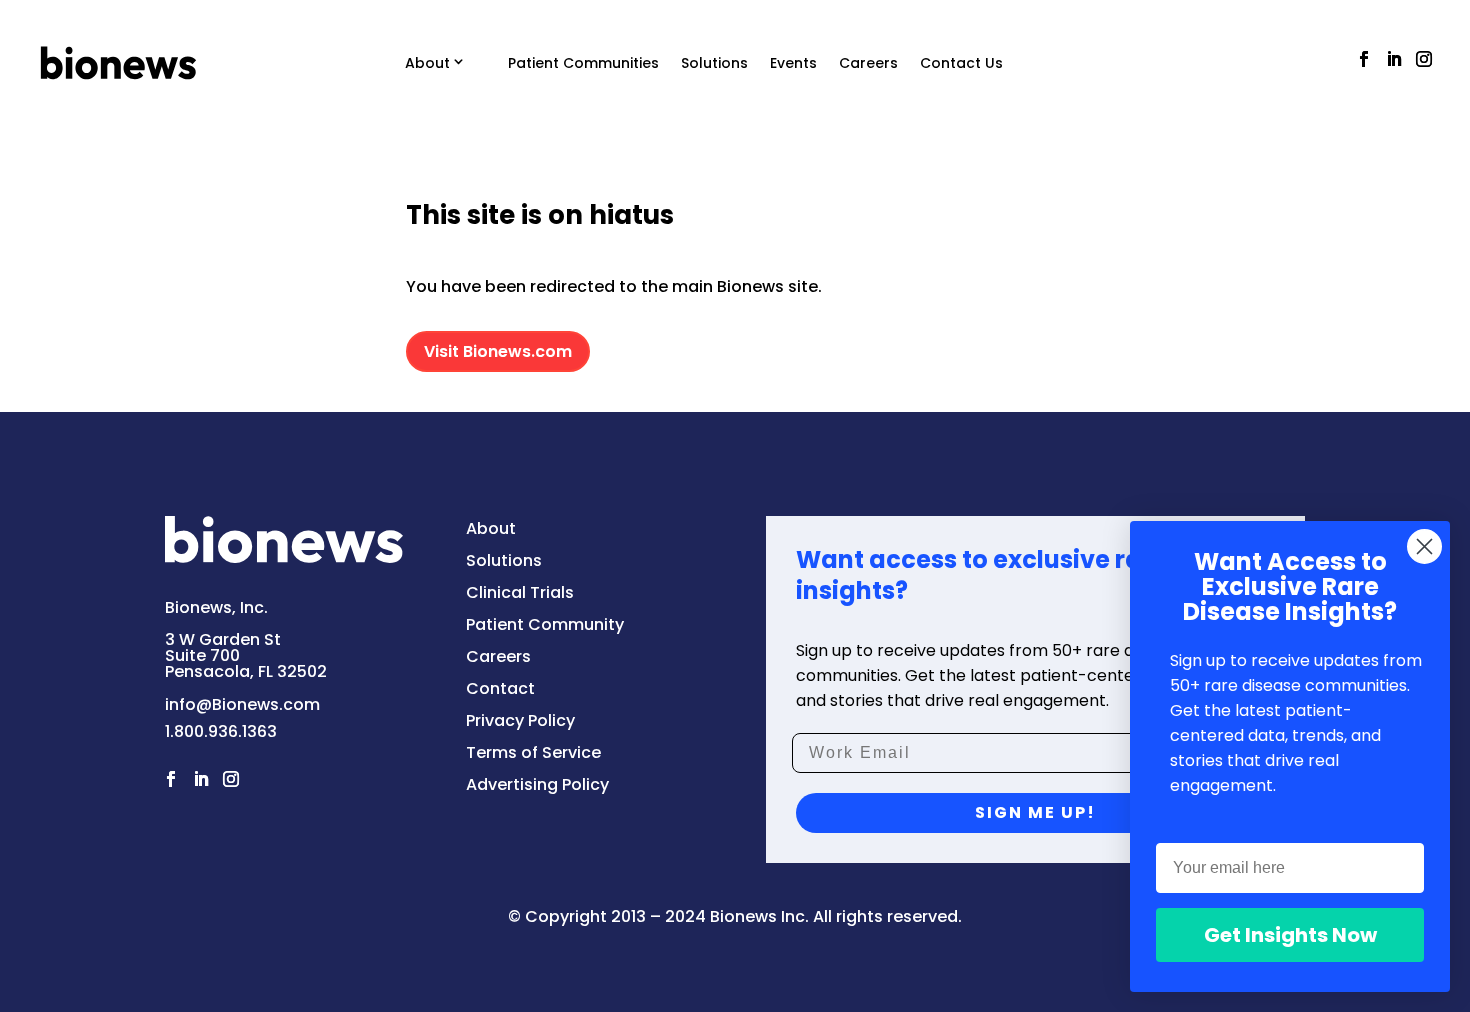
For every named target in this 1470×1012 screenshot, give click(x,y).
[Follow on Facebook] (1364, 59)
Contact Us (961, 63)
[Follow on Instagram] (1424, 59)
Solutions (714, 63)
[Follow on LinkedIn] (1394, 59)
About (427, 63)
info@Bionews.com (242, 704)
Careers (868, 63)
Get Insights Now (1290, 935)
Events (793, 63)
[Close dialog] (1424, 546)
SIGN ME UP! (1035, 812)
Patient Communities (583, 63)
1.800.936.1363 (221, 731)
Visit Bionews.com (498, 351)
